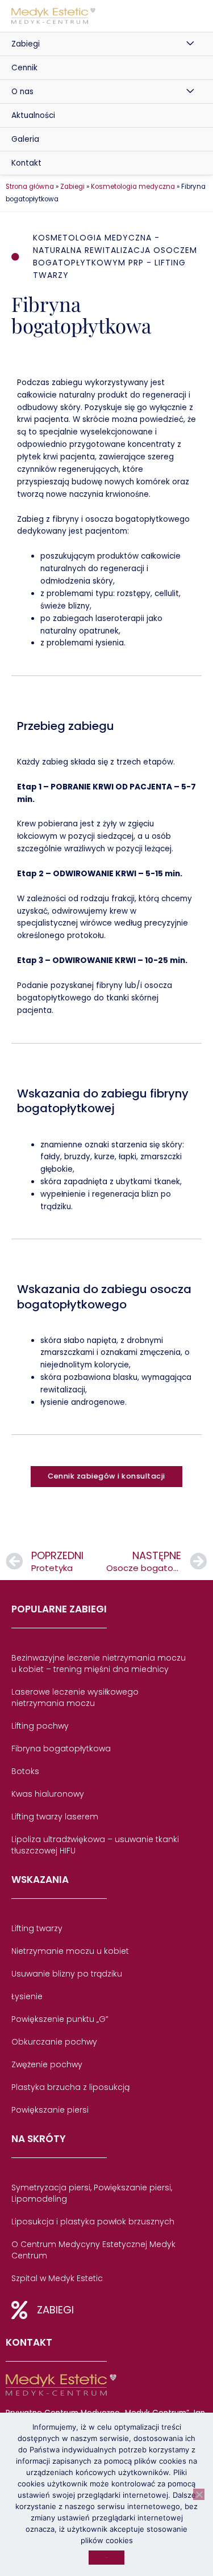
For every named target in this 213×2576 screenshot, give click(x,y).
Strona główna (30, 187)
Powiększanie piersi (50, 2110)
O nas (22, 92)
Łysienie (27, 1996)
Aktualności (33, 115)
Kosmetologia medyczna (133, 187)
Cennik (24, 68)
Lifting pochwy (40, 1726)
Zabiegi (26, 44)
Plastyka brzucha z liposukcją (70, 2087)
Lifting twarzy (37, 1928)
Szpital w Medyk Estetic (57, 2278)
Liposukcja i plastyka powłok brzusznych (93, 2222)
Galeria (25, 139)
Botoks (25, 1771)
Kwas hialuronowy (48, 1794)
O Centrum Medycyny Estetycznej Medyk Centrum (93, 2250)
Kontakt (26, 163)
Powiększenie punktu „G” (60, 2019)
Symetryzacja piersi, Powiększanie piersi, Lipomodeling (92, 2193)
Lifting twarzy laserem (55, 1817)
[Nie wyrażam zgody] (199, 2494)
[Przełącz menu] (191, 44)
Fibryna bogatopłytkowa (61, 1749)
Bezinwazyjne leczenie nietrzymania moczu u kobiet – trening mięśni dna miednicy (99, 1663)
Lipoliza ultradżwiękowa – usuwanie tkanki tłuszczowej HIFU (95, 1845)
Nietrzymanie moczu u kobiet (70, 1951)
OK (106, 2558)
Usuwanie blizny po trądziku (67, 1974)
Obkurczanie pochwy (54, 2042)
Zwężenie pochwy (47, 2064)
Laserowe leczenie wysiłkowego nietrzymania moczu (75, 1697)
